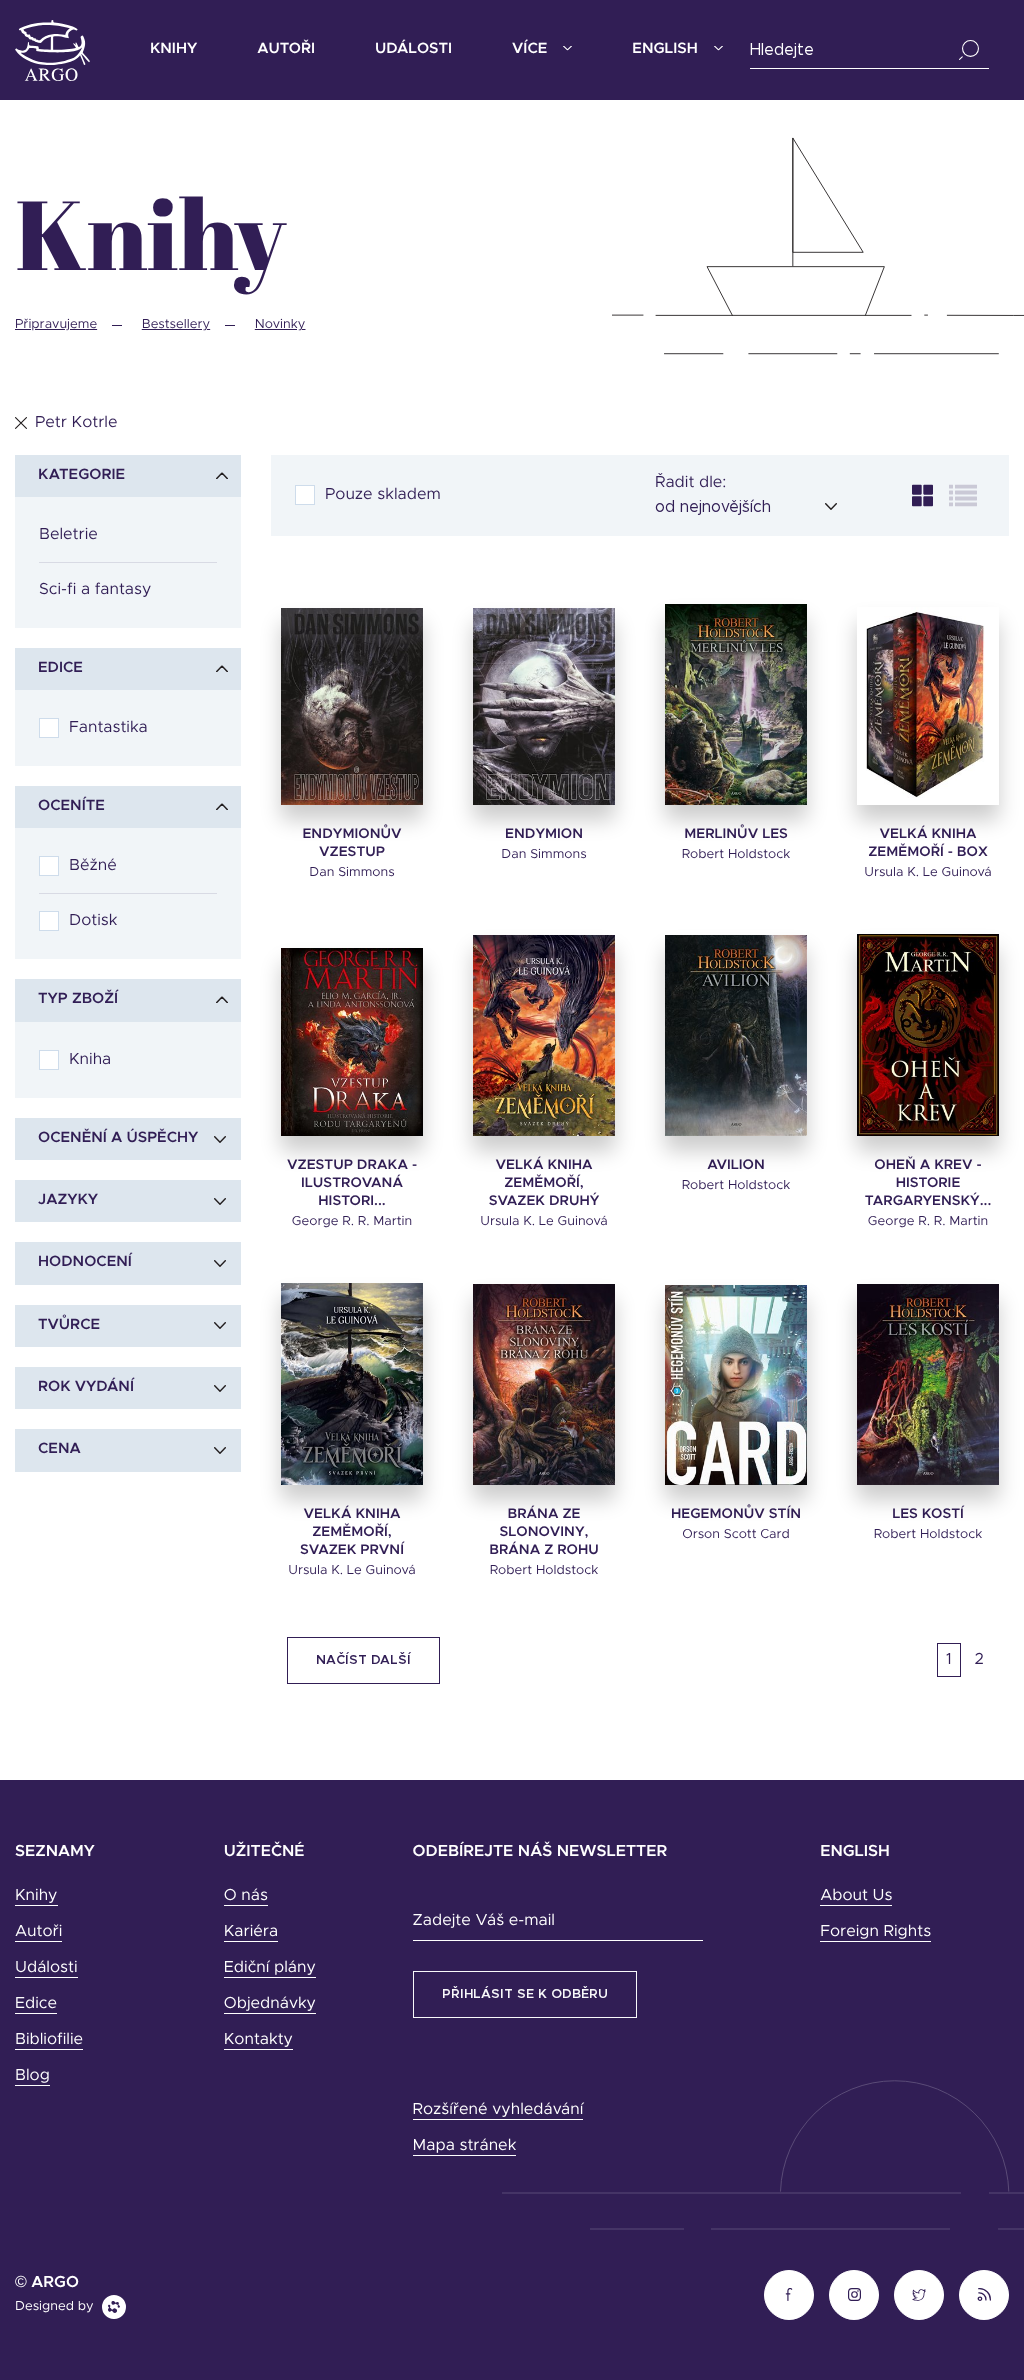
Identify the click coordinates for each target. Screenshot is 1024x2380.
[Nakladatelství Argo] (52, 50)
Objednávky (270, 2004)
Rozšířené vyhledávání (498, 2110)
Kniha (90, 1060)
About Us (856, 1896)
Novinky (280, 324)
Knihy (173, 49)
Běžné (93, 866)
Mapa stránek (465, 2146)
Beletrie (68, 535)
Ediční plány (270, 1968)
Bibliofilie (49, 2040)
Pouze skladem (383, 495)
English (664, 49)
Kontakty (258, 2040)
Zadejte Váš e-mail (484, 1921)
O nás (246, 1896)
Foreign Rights (875, 1932)
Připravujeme (56, 324)
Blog (32, 2076)
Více (529, 49)
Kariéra (251, 1932)
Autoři (286, 49)
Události (413, 49)
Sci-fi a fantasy (95, 590)
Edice (36, 2004)
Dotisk (93, 921)
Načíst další (363, 1660)
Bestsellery (176, 324)
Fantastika (108, 728)
